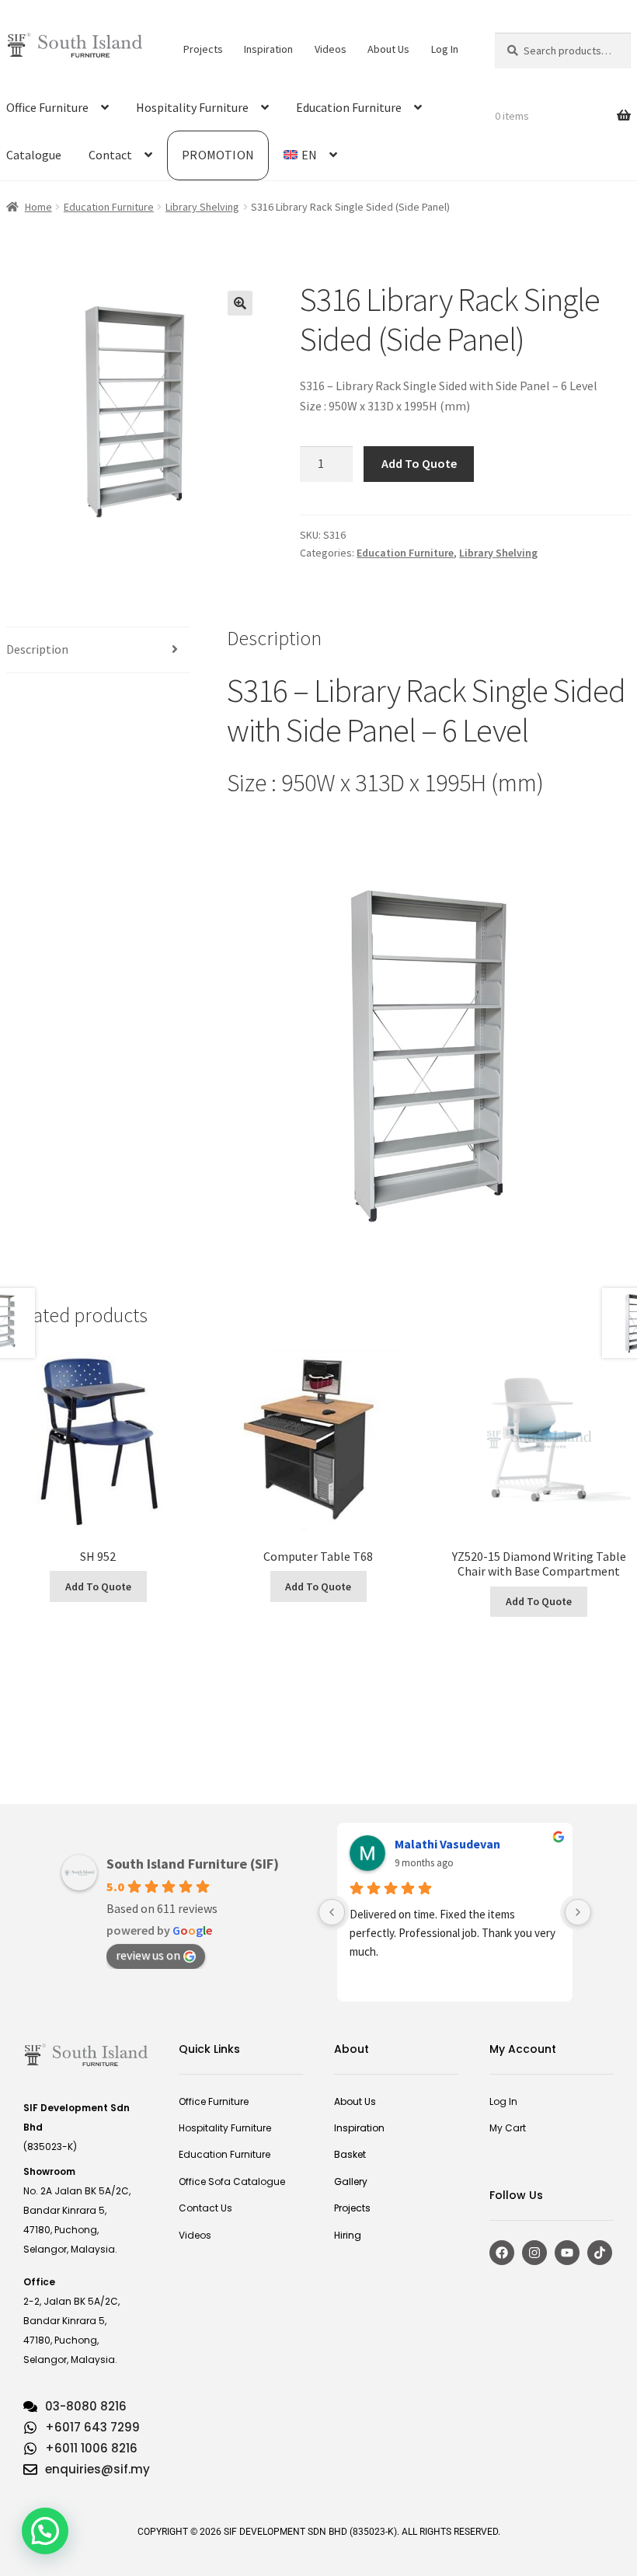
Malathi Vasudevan (447, 1844)
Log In (445, 49)
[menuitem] (310, 155)
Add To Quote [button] (98, 1586)
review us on (148, 1955)
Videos (331, 49)
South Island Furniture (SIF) (193, 1864)
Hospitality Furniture (192, 107)
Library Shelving (202, 207)
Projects (203, 49)
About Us (388, 49)
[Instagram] (534, 2253)
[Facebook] (502, 2253)
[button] (240, 303)
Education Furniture (349, 107)
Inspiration (268, 49)
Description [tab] (37, 649)
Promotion (218, 155)
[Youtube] (567, 2253)
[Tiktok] (600, 2253)
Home (38, 207)
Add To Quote (419, 463)
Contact (110, 155)
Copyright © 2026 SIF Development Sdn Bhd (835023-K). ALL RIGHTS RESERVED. (319, 2532)
